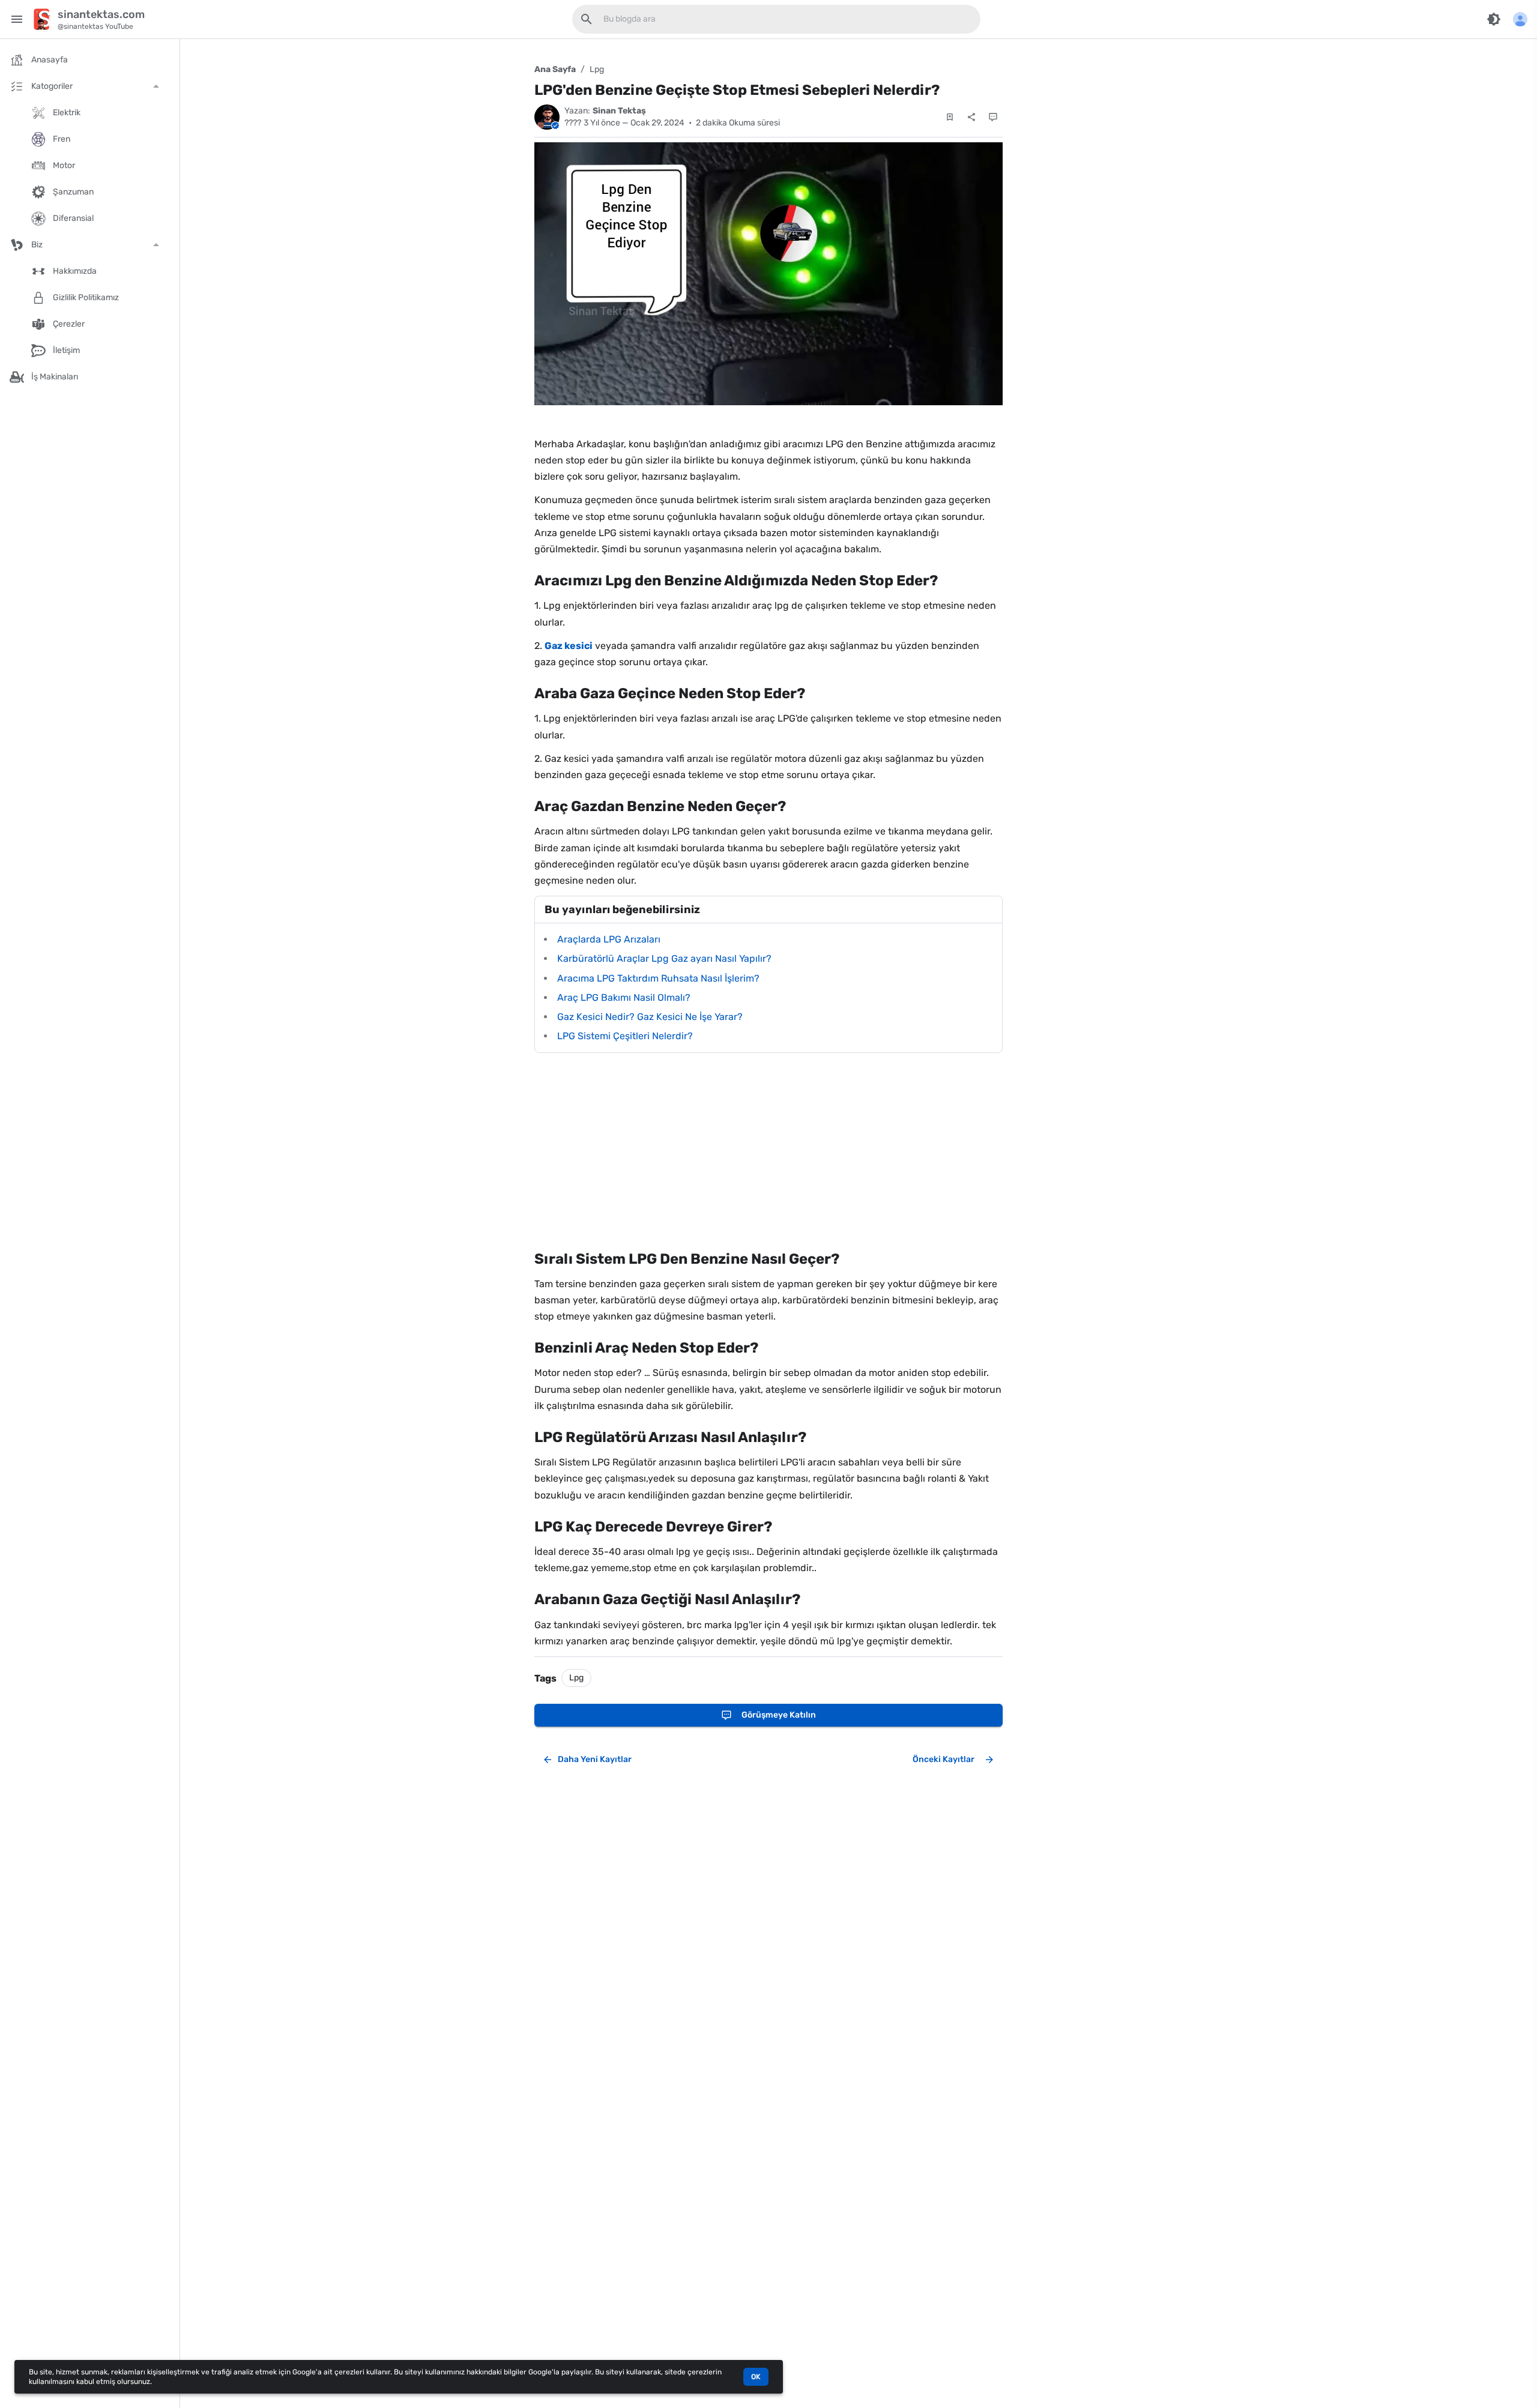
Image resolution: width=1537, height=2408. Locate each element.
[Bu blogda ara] (587, 19)
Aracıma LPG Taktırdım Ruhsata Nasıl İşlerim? (658, 978)
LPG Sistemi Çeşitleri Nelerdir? (625, 1036)
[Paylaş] (971, 117)
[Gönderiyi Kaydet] (950, 117)
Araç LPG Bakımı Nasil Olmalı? (624, 997)
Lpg (597, 69)
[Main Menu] (17, 19)
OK (756, 2377)
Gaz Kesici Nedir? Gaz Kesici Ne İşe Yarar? (650, 1017)
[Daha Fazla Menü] (1520, 19)
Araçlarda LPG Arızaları (609, 939)
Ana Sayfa (555, 69)
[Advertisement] (768, 1151)
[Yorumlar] (993, 117)
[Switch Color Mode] (1494, 19)
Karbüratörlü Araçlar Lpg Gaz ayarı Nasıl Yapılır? (664, 958)
